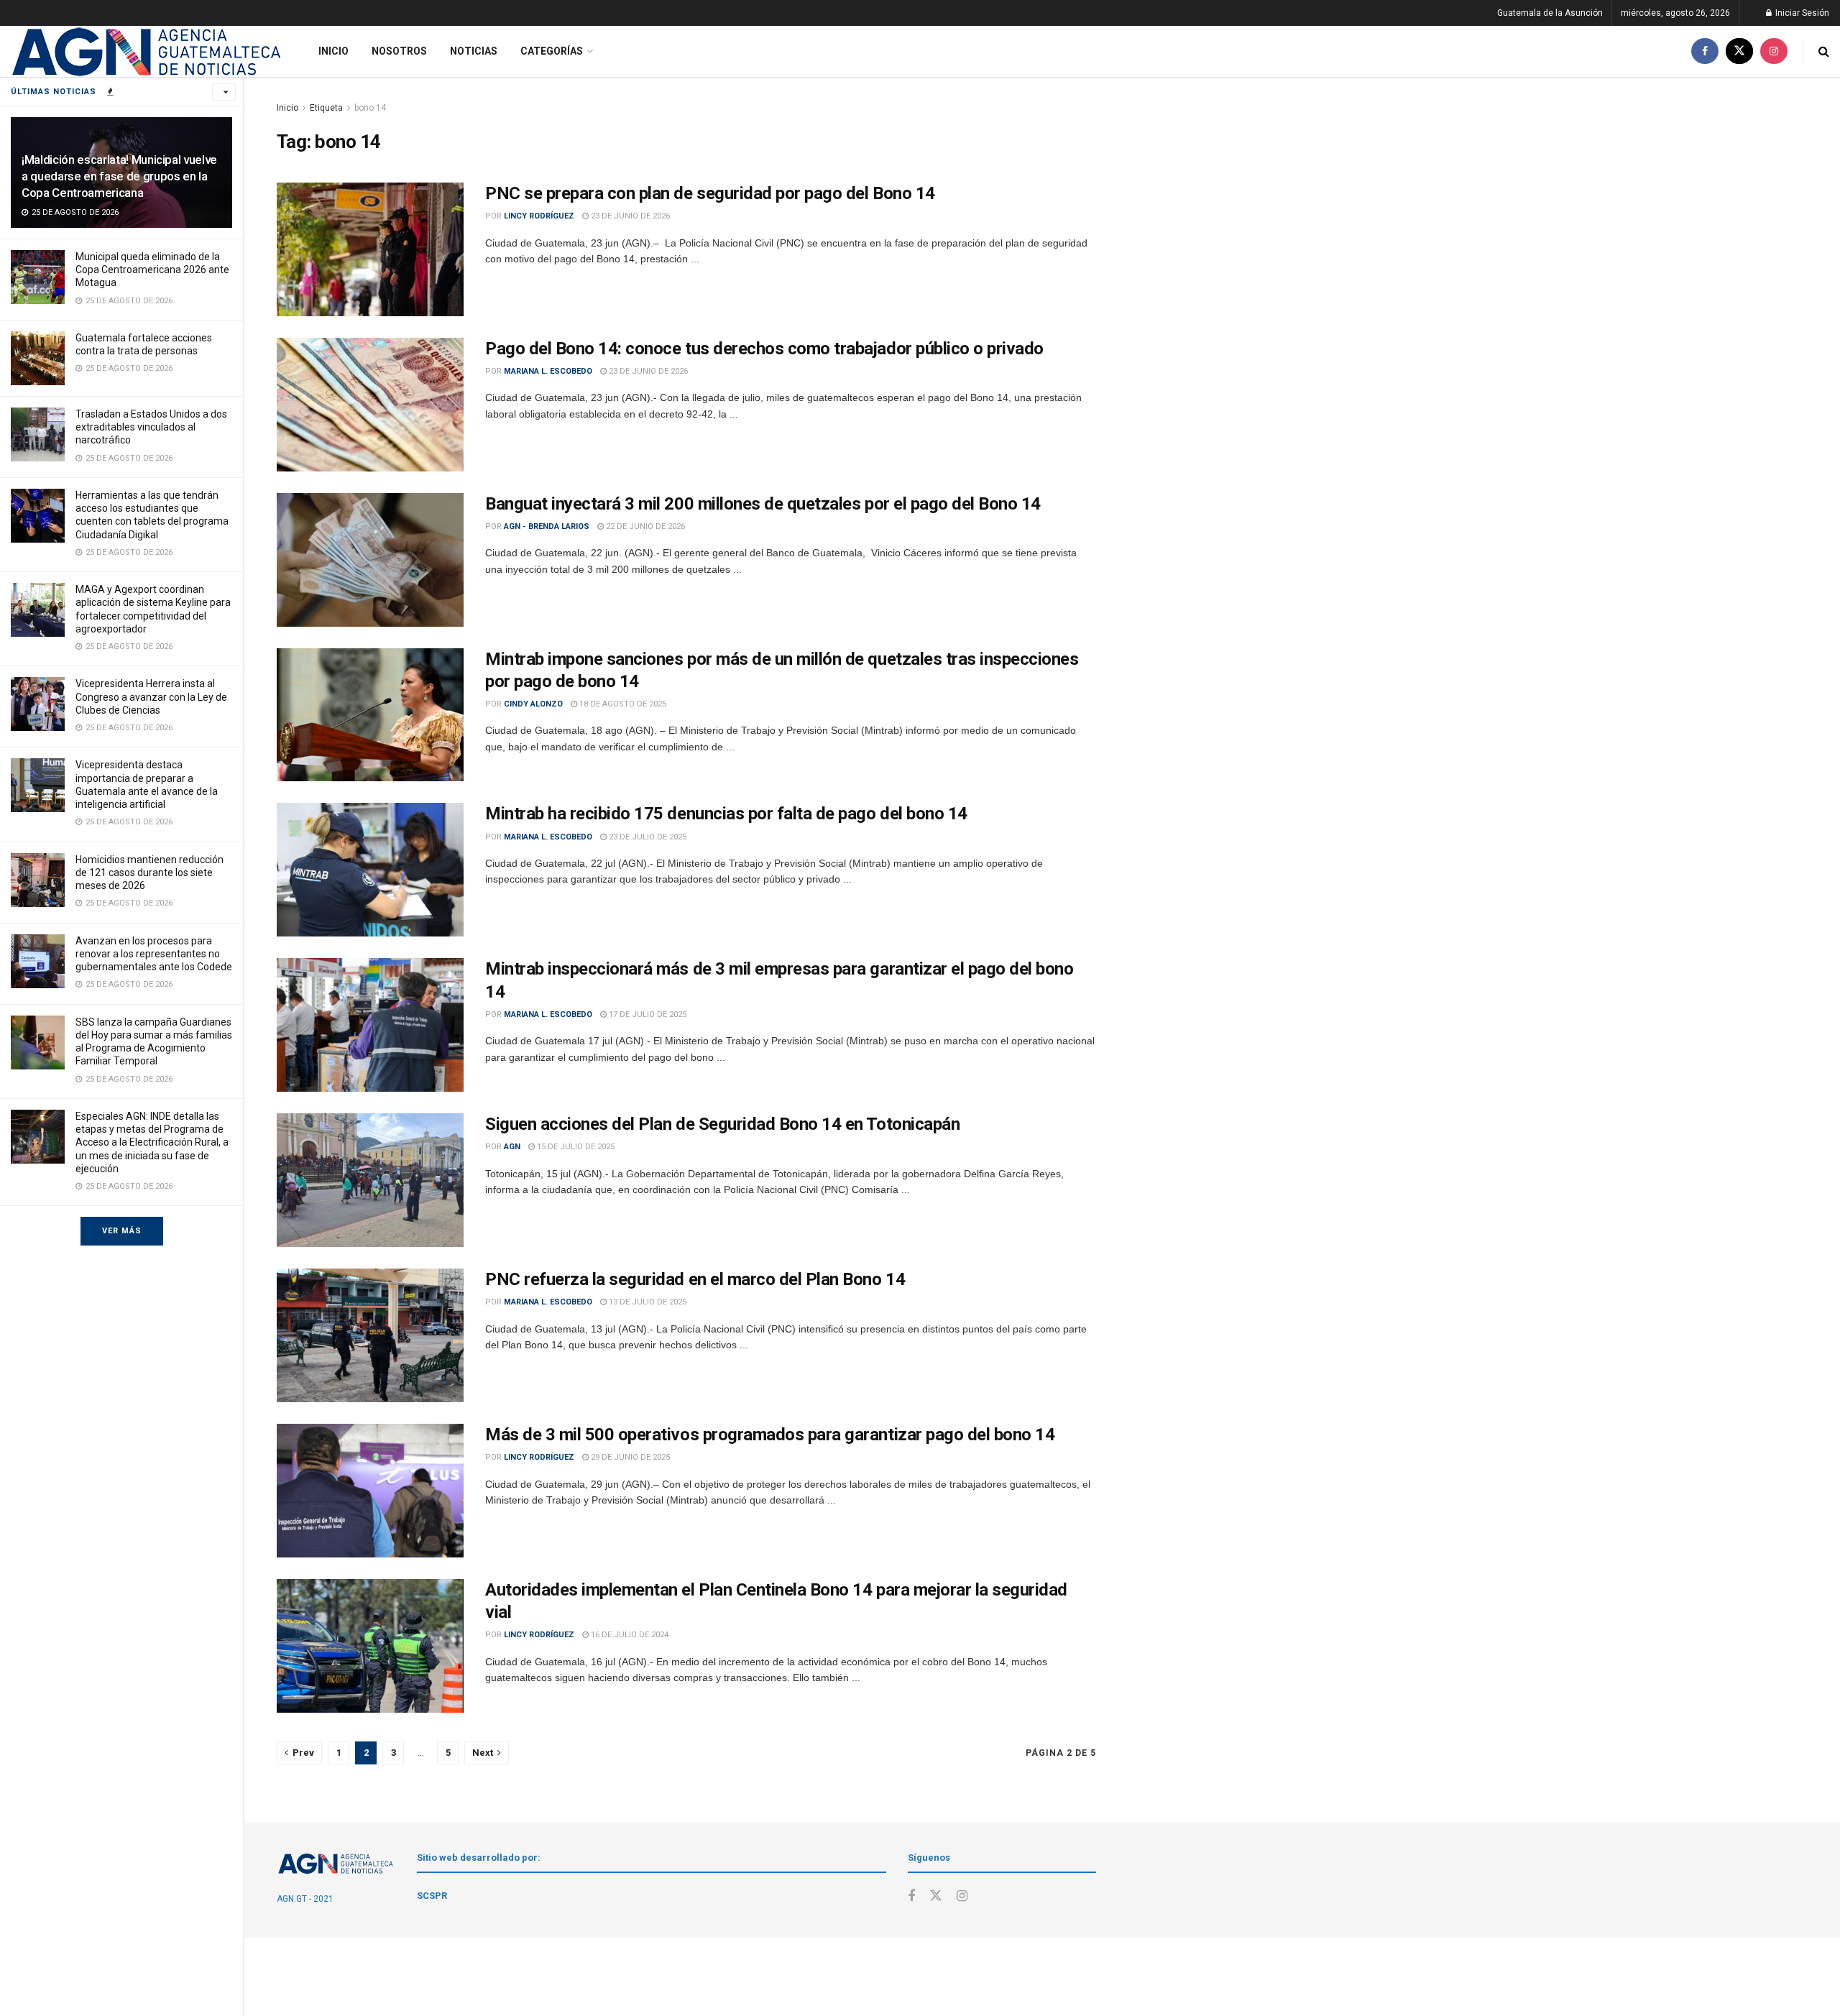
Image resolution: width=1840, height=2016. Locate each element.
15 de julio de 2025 (575, 1147)
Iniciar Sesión (1801, 13)
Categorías (552, 51)
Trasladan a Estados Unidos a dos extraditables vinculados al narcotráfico (151, 427)
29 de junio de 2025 (629, 1457)
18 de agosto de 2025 (622, 704)
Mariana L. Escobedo (548, 371)
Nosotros (399, 51)
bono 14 (370, 108)
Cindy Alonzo (533, 704)
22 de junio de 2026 (644, 526)
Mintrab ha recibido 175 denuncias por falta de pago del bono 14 (726, 814)
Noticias (474, 51)
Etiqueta (326, 108)
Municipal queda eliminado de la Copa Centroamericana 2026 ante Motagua (152, 270)
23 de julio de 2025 (647, 837)
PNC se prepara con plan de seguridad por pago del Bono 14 (710, 193)
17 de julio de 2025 (647, 1014)
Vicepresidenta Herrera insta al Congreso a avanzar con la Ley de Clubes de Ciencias (151, 696)
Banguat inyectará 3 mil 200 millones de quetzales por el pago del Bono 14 (763, 504)
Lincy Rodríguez (539, 216)
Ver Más (122, 1231)
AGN (512, 1147)
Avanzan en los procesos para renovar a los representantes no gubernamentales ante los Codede (154, 954)
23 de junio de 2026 (629, 216)
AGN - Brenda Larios (547, 526)
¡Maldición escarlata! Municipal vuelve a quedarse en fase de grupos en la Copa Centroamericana (119, 176)
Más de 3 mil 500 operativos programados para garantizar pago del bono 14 (770, 1435)
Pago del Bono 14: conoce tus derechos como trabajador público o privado (764, 349)
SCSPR (432, 1896)
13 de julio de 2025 (647, 1302)
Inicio (333, 51)
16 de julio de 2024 (629, 1635)
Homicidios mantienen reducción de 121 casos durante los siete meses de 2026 (149, 873)
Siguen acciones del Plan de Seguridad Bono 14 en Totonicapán (722, 1124)
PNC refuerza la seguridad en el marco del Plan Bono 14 (695, 1279)
